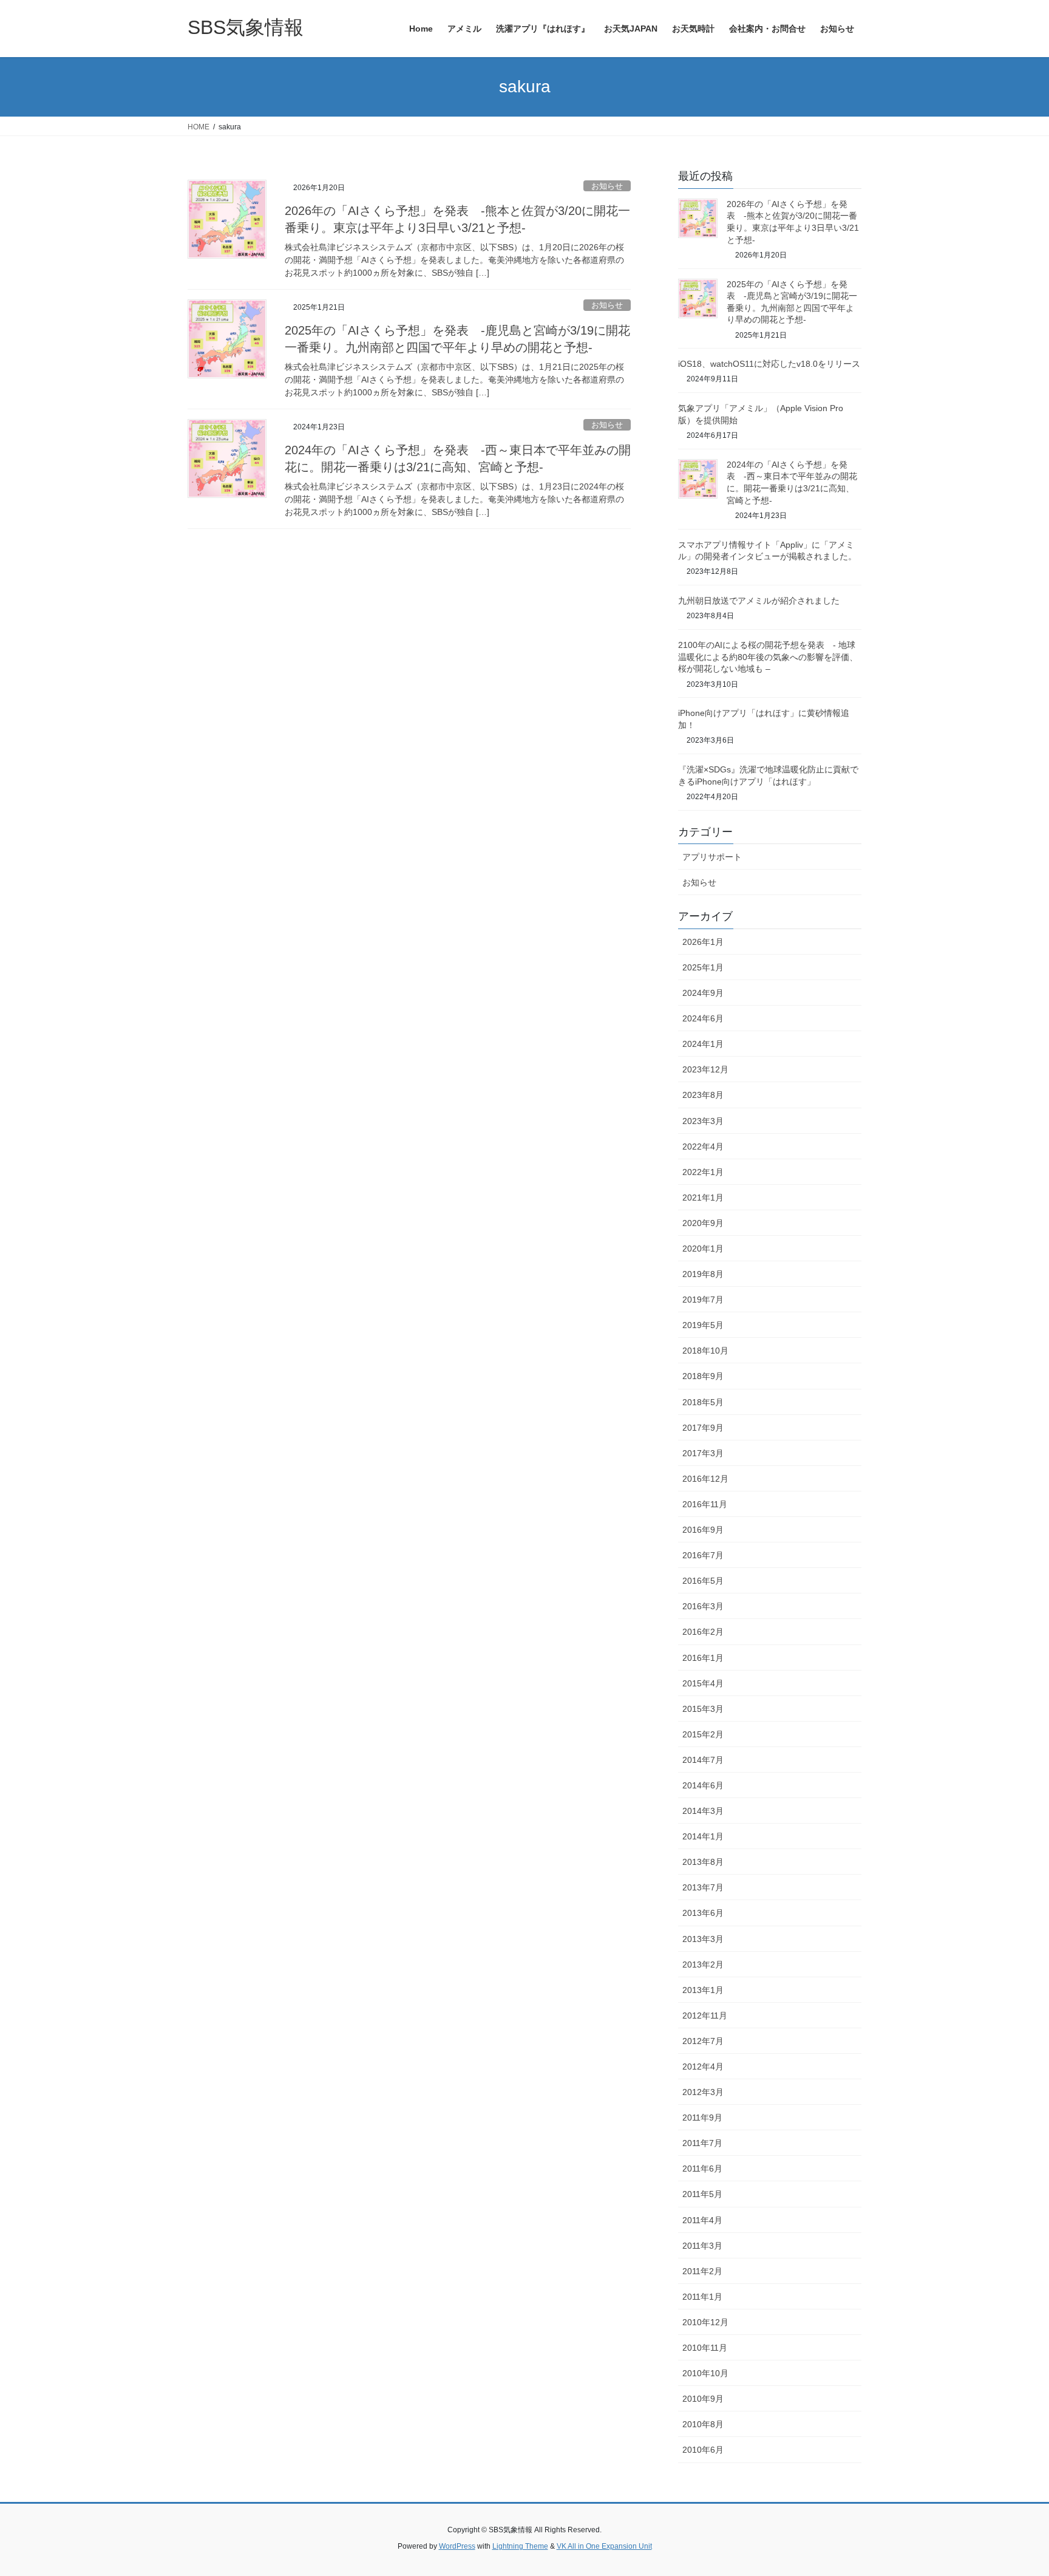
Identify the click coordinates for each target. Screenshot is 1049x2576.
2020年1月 (703, 1249)
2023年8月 (703, 1095)
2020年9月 (703, 1223)
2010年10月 (705, 2373)
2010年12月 (705, 2322)
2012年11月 (705, 2015)
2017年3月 (703, 1453)
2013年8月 (703, 1862)
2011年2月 (702, 2271)
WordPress (457, 2546)
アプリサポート (712, 857)
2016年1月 (703, 1658)
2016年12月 (705, 1479)
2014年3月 (703, 1811)
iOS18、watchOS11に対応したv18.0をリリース (769, 364)
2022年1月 (703, 1172)
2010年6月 (703, 2450)
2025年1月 (703, 967)
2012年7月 (703, 2041)
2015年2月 (703, 1734)
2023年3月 (703, 1121)
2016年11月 (705, 1504)
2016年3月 (703, 1606)
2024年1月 (703, 1044)
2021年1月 (703, 1198)
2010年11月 (705, 2348)
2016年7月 (703, 1555)
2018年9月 (703, 1376)
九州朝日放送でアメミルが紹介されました (759, 601)
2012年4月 (703, 2067)
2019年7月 (703, 1300)
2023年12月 (705, 1069)
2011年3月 (702, 2246)
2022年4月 (703, 1147)
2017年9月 (703, 1428)
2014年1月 (703, 1836)
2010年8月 (703, 2424)
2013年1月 (703, 1990)
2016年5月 (703, 1581)
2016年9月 (703, 1530)
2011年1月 (702, 2297)
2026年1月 (703, 942)
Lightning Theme (520, 2546)
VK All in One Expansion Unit (604, 2546)
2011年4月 (702, 2220)
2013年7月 (703, 1887)
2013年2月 (703, 1964)
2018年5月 (703, 1402)
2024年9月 (703, 993)
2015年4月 (703, 1683)
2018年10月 (705, 1351)
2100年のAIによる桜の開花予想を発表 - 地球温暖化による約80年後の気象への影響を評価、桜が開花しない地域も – (768, 657)
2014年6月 (703, 1785)
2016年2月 (703, 1632)
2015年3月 (703, 1709)
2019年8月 (703, 1274)
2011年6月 (702, 2169)
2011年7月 (702, 2143)
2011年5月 (702, 2194)
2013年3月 (703, 1939)
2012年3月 (703, 2092)
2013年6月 (703, 1913)
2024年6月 (703, 1018)
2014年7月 (703, 1760)
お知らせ (607, 186)
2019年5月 (703, 1325)
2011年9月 (702, 2118)
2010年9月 (703, 2399)
